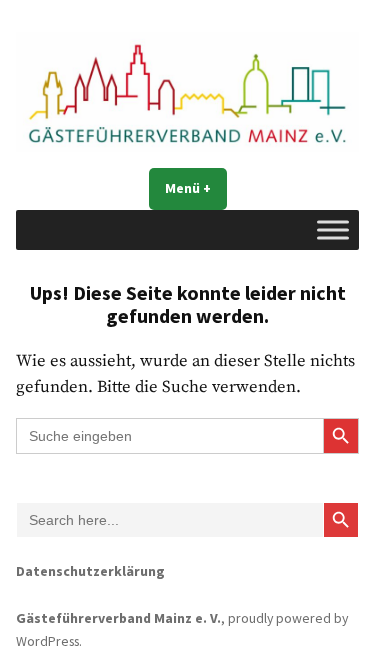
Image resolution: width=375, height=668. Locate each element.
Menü (196, 188)
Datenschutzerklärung (90, 571)
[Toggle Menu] (333, 230)
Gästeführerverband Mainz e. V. (118, 618)
